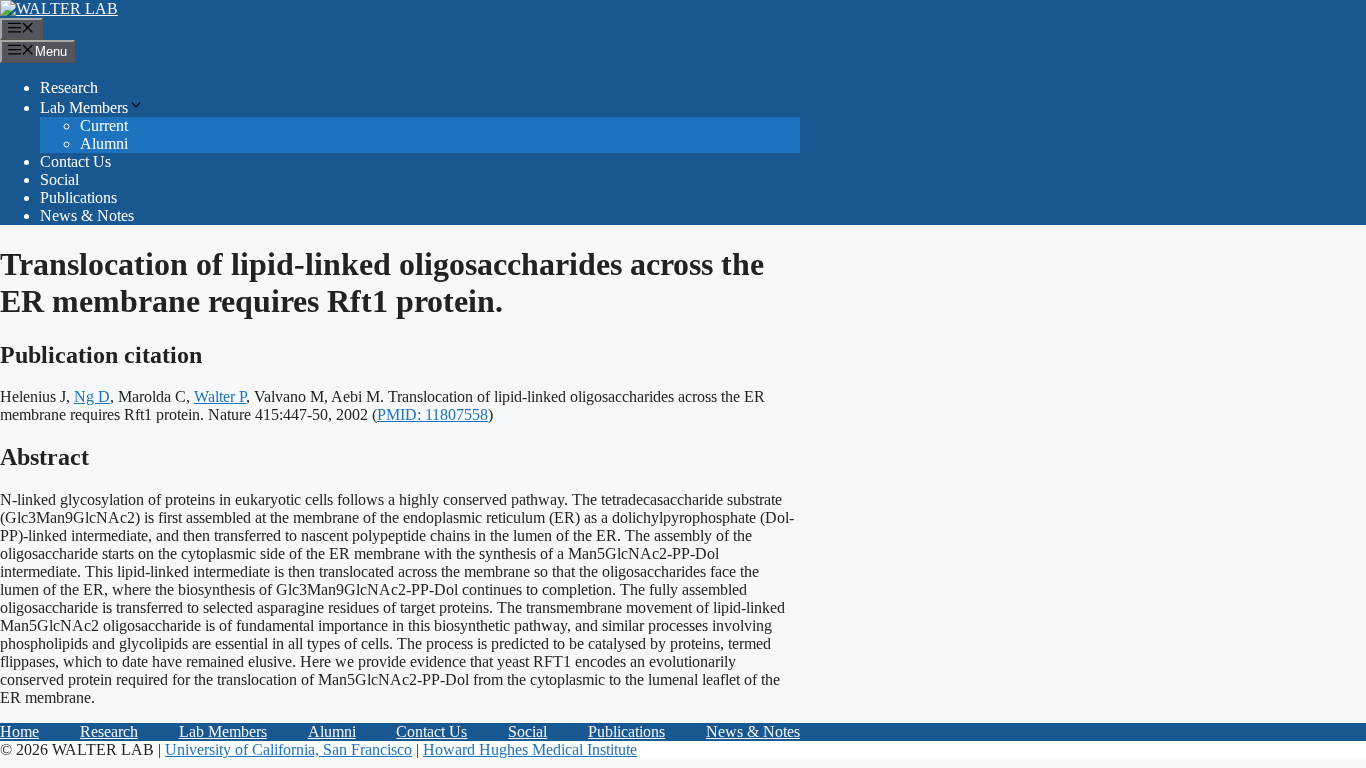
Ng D (92, 396)
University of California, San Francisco (288, 749)
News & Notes (87, 215)
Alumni (104, 143)
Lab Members (84, 107)
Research (69, 87)
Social (59, 179)
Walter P (220, 396)
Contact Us (75, 161)
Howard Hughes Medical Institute (530, 749)
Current (104, 125)
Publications (78, 197)
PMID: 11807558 (432, 414)
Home (19, 731)
